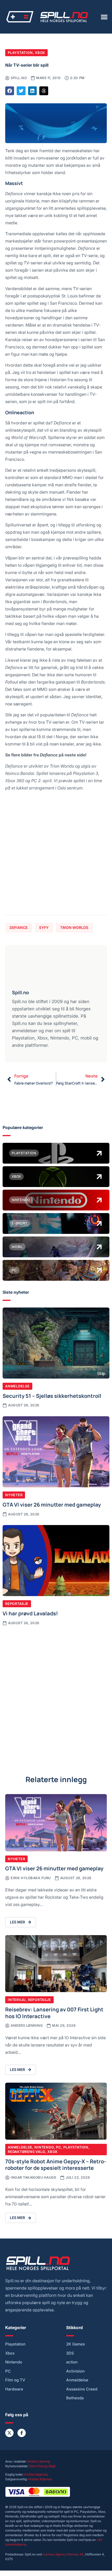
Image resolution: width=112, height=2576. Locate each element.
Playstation (20, 53)
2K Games (76, 2344)
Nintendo (44, 2147)
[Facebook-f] (22, 2433)
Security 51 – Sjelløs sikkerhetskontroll (52, 1395)
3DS (70, 2353)
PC (59, 2147)
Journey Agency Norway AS (63, 2554)
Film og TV (15, 2380)
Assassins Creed (82, 2389)
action (72, 2362)
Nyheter (14, 1495)
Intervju (17, 2000)
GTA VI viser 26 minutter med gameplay (52, 1504)
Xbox (40, 53)
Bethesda (75, 2398)
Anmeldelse (17, 1386)
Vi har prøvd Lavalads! (30, 1613)
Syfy (44, 927)
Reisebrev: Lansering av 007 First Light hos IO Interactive (54, 2012)
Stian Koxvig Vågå (42, 2466)
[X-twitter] (9, 2433)
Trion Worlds (74, 927)
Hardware (14, 2389)
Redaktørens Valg (26, 2152)
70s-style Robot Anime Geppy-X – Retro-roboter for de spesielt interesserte (56, 2164)
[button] (104, 17)
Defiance (19, 927)
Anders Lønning (39, 2461)
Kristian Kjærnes (36, 2474)
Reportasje (17, 1604)
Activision (75, 2371)
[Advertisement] (56, 855)
